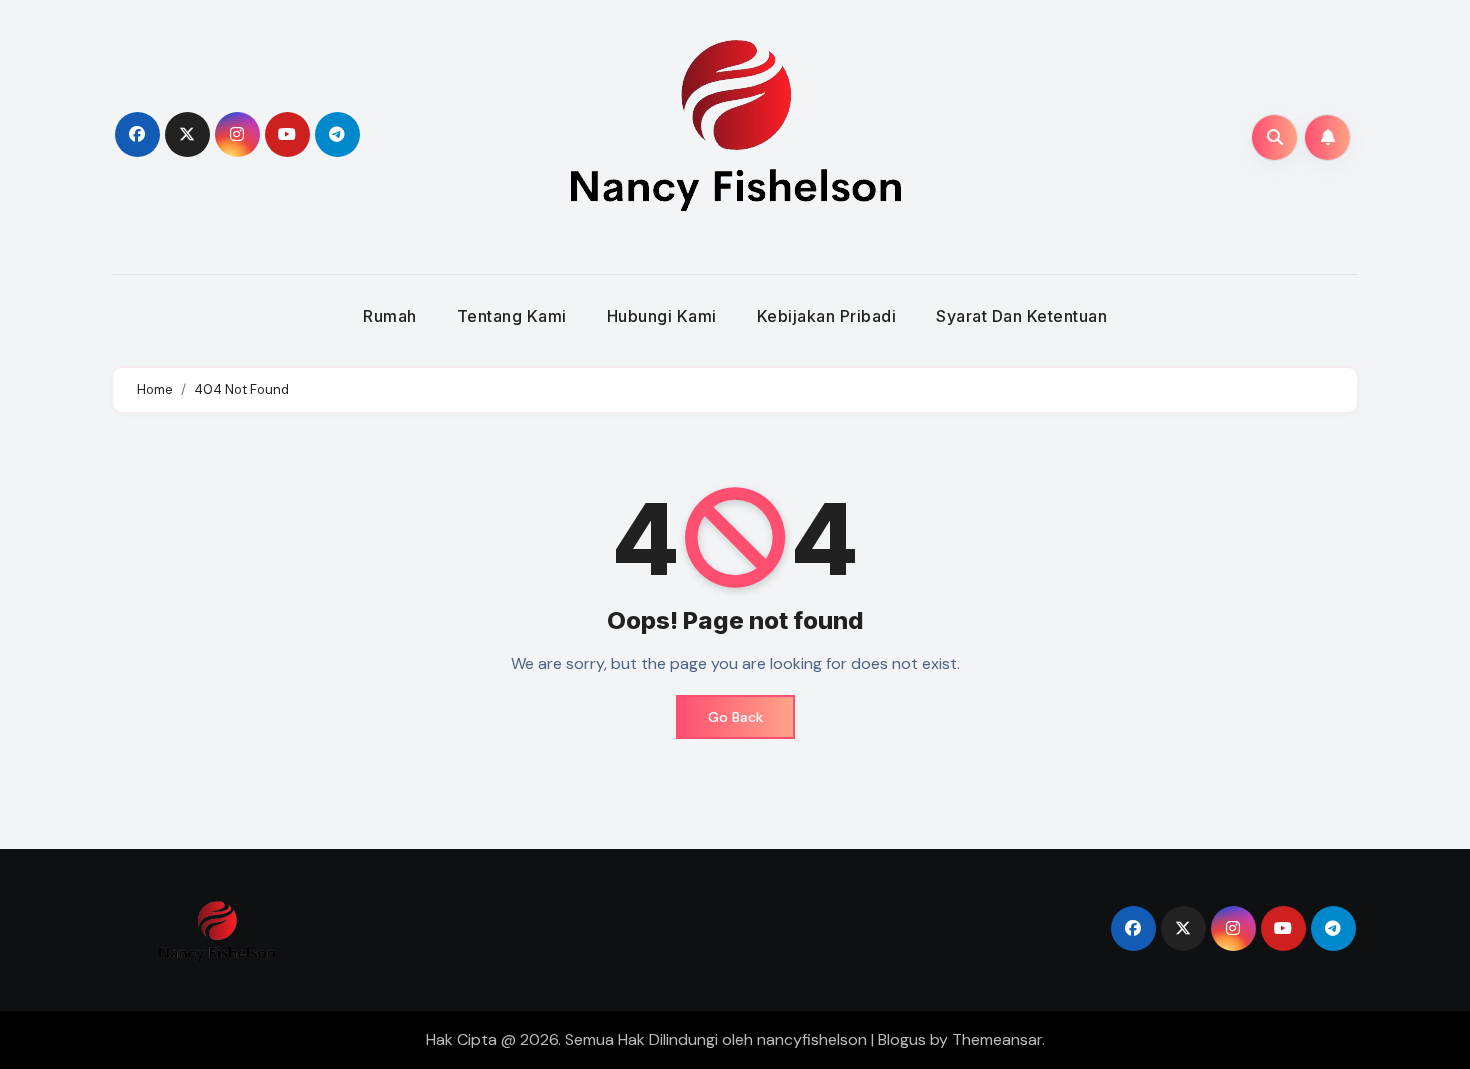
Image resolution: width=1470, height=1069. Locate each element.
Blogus (902, 1039)
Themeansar (997, 1039)
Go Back (735, 717)
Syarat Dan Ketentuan (1021, 316)
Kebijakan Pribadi (827, 316)
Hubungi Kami (662, 316)
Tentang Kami (512, 316)
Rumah (390, 316)
